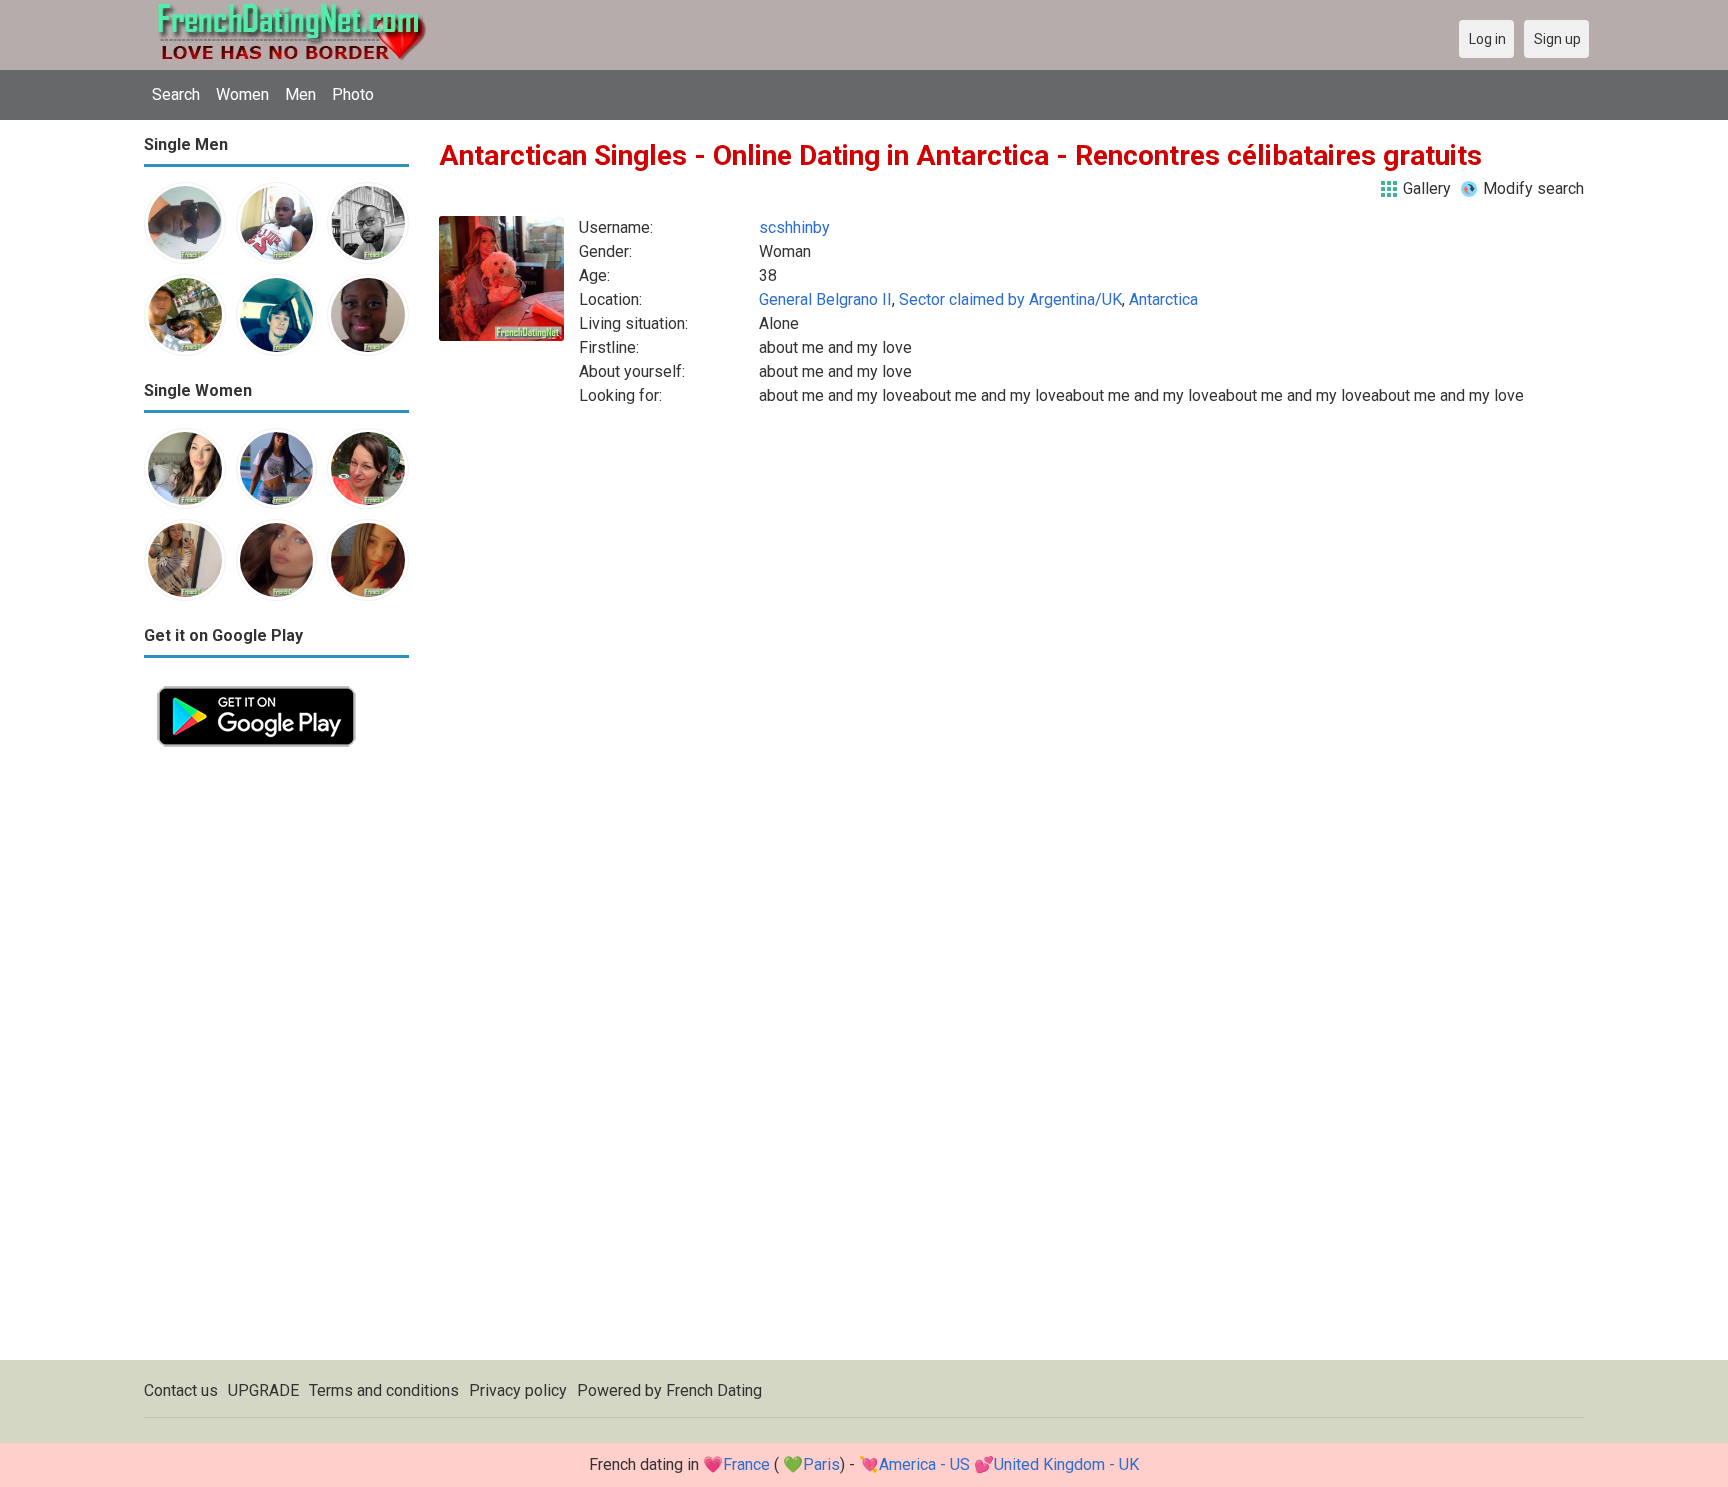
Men (300, 94)
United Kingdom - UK (1066, 1464)
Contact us (181, 1390)
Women (242, 94)
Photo (353, 94)
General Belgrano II (825, 299)
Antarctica (1163, 299)
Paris (821, 1464)
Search (176, 94)
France (746, 1464)
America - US (924, 1464)
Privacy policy (518, 1390)
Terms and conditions (384, 1390)
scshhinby (794, 227)
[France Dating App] (256, 684)
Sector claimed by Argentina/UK (1010, 299)
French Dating (714, 1390)
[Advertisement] (276, 1060)
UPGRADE (263, 1390)
